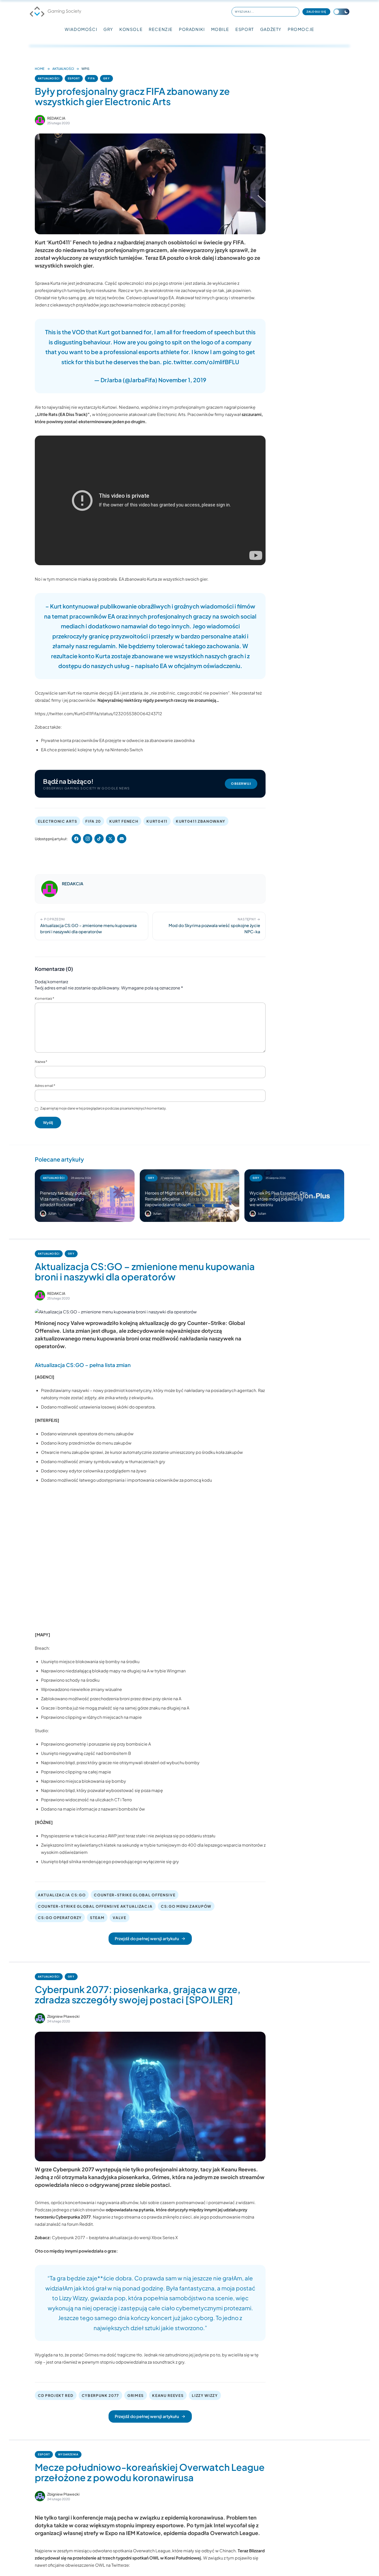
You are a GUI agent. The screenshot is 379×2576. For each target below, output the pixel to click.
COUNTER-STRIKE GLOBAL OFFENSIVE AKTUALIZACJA (95, 1906)
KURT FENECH (124, 821)
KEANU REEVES (168, 2395)
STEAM (97, 1918)
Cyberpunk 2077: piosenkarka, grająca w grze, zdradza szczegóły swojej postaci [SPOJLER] (138, 1994)
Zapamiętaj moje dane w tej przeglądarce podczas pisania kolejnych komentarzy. (103, 1108)
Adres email (45, 1086)
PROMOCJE (301, 29)
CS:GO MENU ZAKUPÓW (186, 1906)
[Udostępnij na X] (110, 839)
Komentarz (44, 998)
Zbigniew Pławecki (63, 2016)
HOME (40, 69)
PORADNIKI (192, 29)
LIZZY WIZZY (205, 2395)
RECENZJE (161, 29)
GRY (108, 29)
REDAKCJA (56, 118)
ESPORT (245, 29)
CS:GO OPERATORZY (60, 1918)
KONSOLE (131, 29)
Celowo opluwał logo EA (150, 298)
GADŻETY (271, 29)
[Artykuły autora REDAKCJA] (50, 889)
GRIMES (136, 2395)
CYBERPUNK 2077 (101, 2395)
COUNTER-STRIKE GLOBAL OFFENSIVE (135, 1895)
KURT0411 (157, 821)
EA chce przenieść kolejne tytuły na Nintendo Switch (92, 750)
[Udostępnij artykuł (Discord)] (122, 839)
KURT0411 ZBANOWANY (201, 821)
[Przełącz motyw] (341, 12)
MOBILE (220, 29)
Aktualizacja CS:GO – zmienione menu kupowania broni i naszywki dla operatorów (145, 1272)
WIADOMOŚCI (81, 29)
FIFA (91, 78)
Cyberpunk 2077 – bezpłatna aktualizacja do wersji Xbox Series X (115, 2237)
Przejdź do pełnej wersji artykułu (147, 1939)
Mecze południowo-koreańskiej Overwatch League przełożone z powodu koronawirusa (150, 2472)
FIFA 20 (93, 821)
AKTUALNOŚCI (63, 69)
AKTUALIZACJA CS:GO (62, 1895)
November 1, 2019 (182, 380)
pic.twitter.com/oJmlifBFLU (201, 362)
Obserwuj (241, 784)
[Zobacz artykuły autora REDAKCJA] (40, 120)
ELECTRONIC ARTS (57, 821)
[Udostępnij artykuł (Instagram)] (88, 839)
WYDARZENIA (68, 2454)
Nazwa (41, 1062)
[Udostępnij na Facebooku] (76, 839)
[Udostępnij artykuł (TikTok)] (99, 839)
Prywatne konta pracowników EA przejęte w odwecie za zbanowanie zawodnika (118, 740)
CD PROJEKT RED (56, 2395)
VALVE (119, 1918)
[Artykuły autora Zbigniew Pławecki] (40, 2018)
